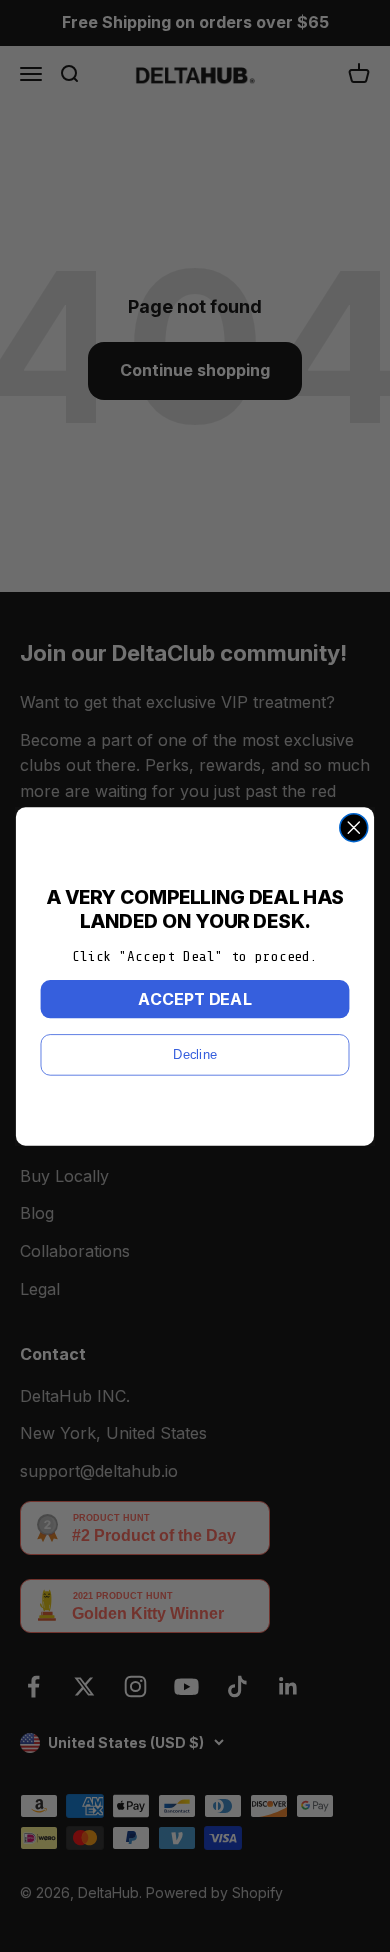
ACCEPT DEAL (194, 998)
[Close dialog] (354, 827)
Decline (195, 1054)
